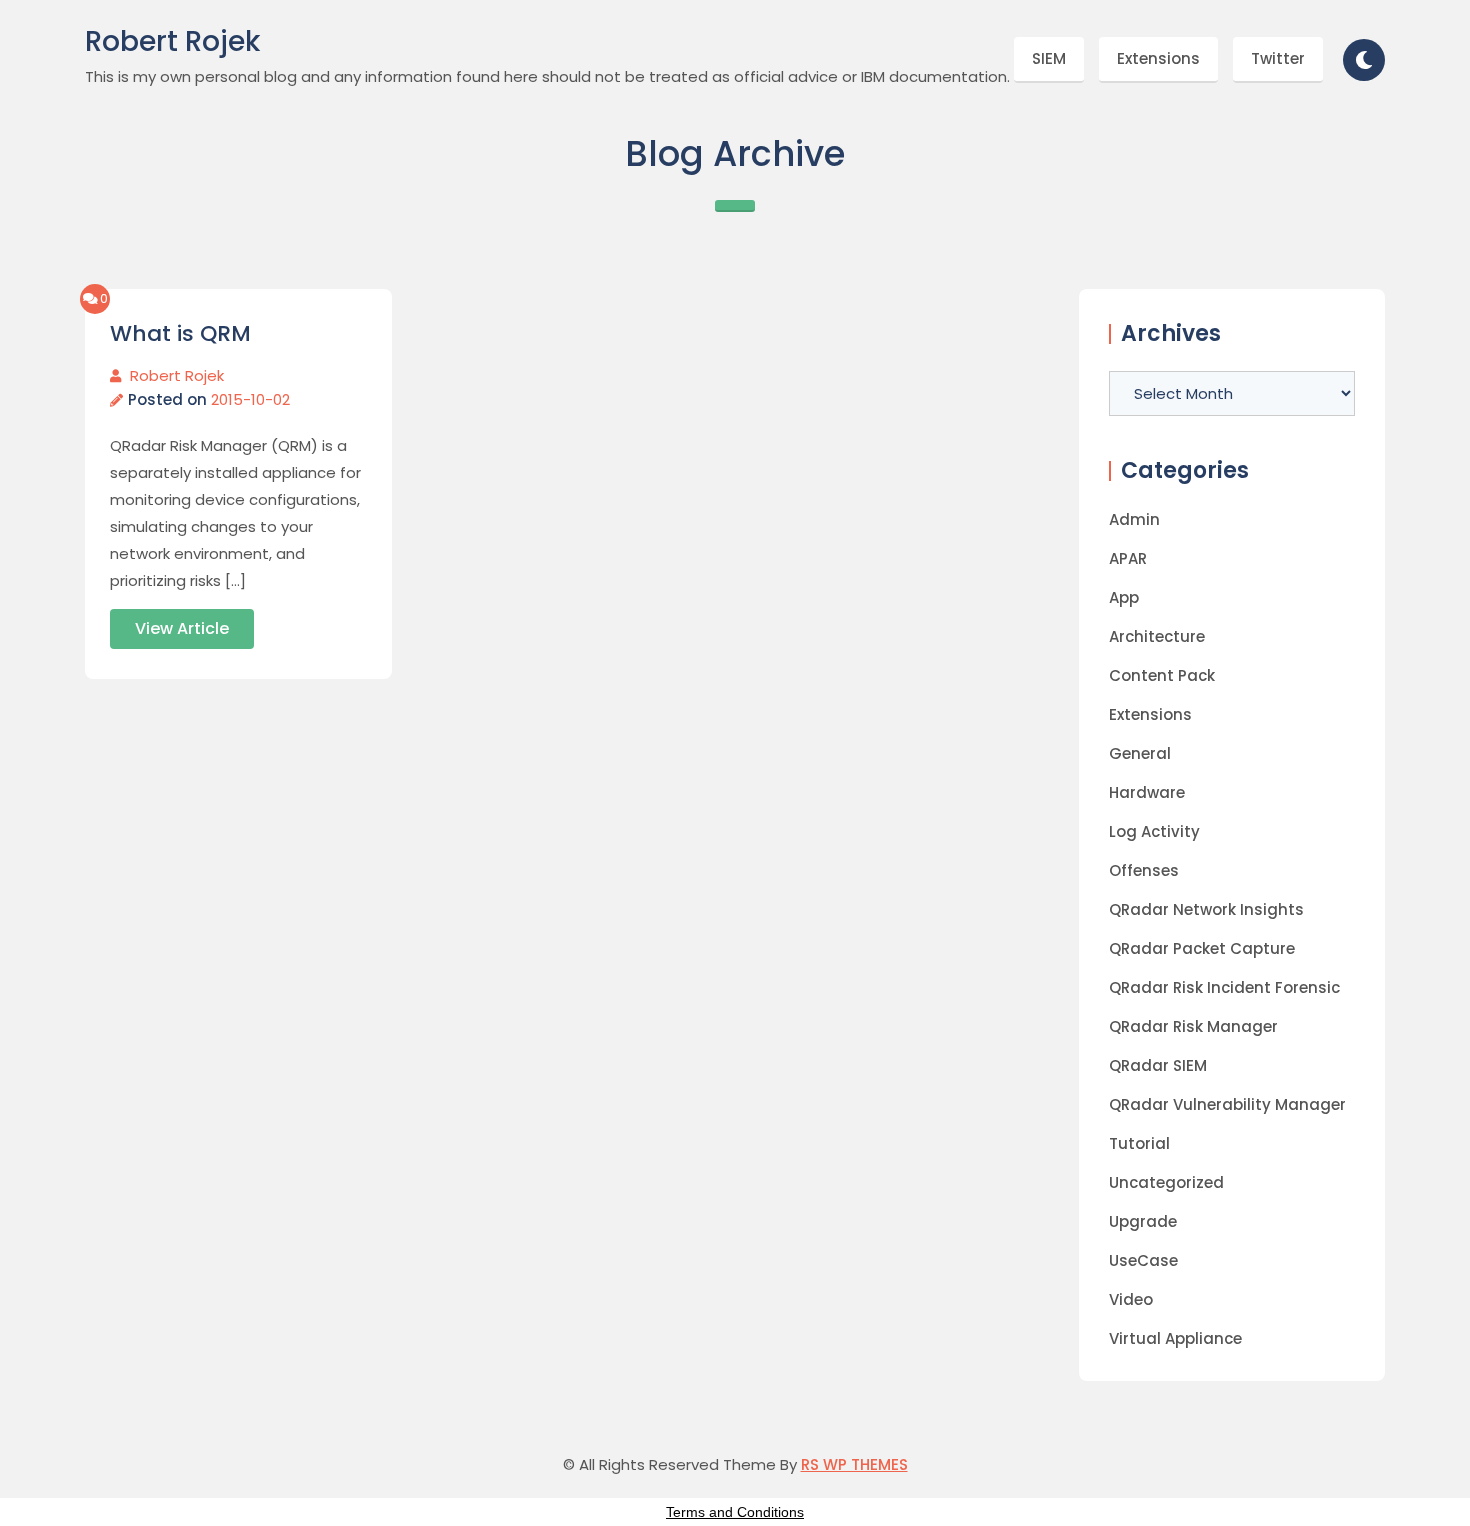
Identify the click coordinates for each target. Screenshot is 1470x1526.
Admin (1134, 519)
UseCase (1143, 1260)
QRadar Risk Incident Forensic (1224, 987)
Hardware (1147, 792)
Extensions (1158, 58)
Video (1131, 1299)
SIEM (1049, 58)
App (1124, 597)
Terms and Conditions (735, 1512)
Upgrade (1143, 1221)
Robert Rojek (172, 42)
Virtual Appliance (1175, 1338)
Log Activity (1154, 831)
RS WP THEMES (854, 1464)
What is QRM (180, 334)
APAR (1128, 558)
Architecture (1157, 636)
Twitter (1278, 58)
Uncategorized (1166, 1182)
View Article (182, 628)
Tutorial (1139, 1143)
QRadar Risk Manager (1193, 1026)
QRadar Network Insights (1206, 909)
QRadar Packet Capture (1202, 948)
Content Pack (1162, 675)
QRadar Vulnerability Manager (1227, 1104)
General (1140, 753)
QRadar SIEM (1158, 1065)
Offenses (1144, 870)
